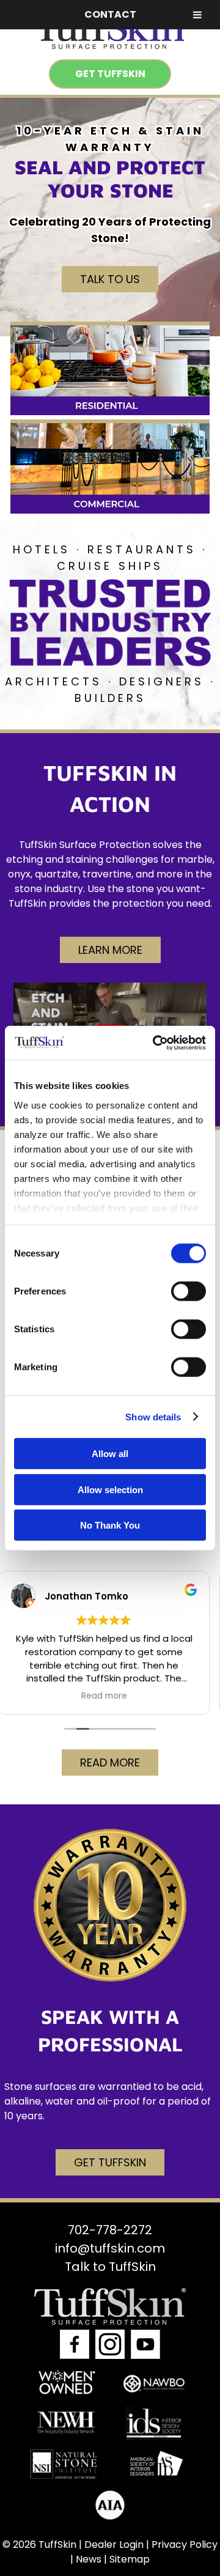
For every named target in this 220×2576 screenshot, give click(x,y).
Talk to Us (110, 279)
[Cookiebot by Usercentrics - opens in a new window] (155, 1043)
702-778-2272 (110, 2229)
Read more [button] (110, 1696)
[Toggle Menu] (197, 15)
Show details (153, 1416)
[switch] (189, 1291)
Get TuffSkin (110, 74)
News (89, 2559)
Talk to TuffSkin (110, 2266)
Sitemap (130, 2559)
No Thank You (110, 1525)
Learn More (110, 950)
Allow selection (110, 1489)
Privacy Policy (185, 2544)
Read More (110, 1762)
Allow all (110, 1454)
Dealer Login (114, 2544)
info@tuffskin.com (110, 2248)
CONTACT (110, 14)
